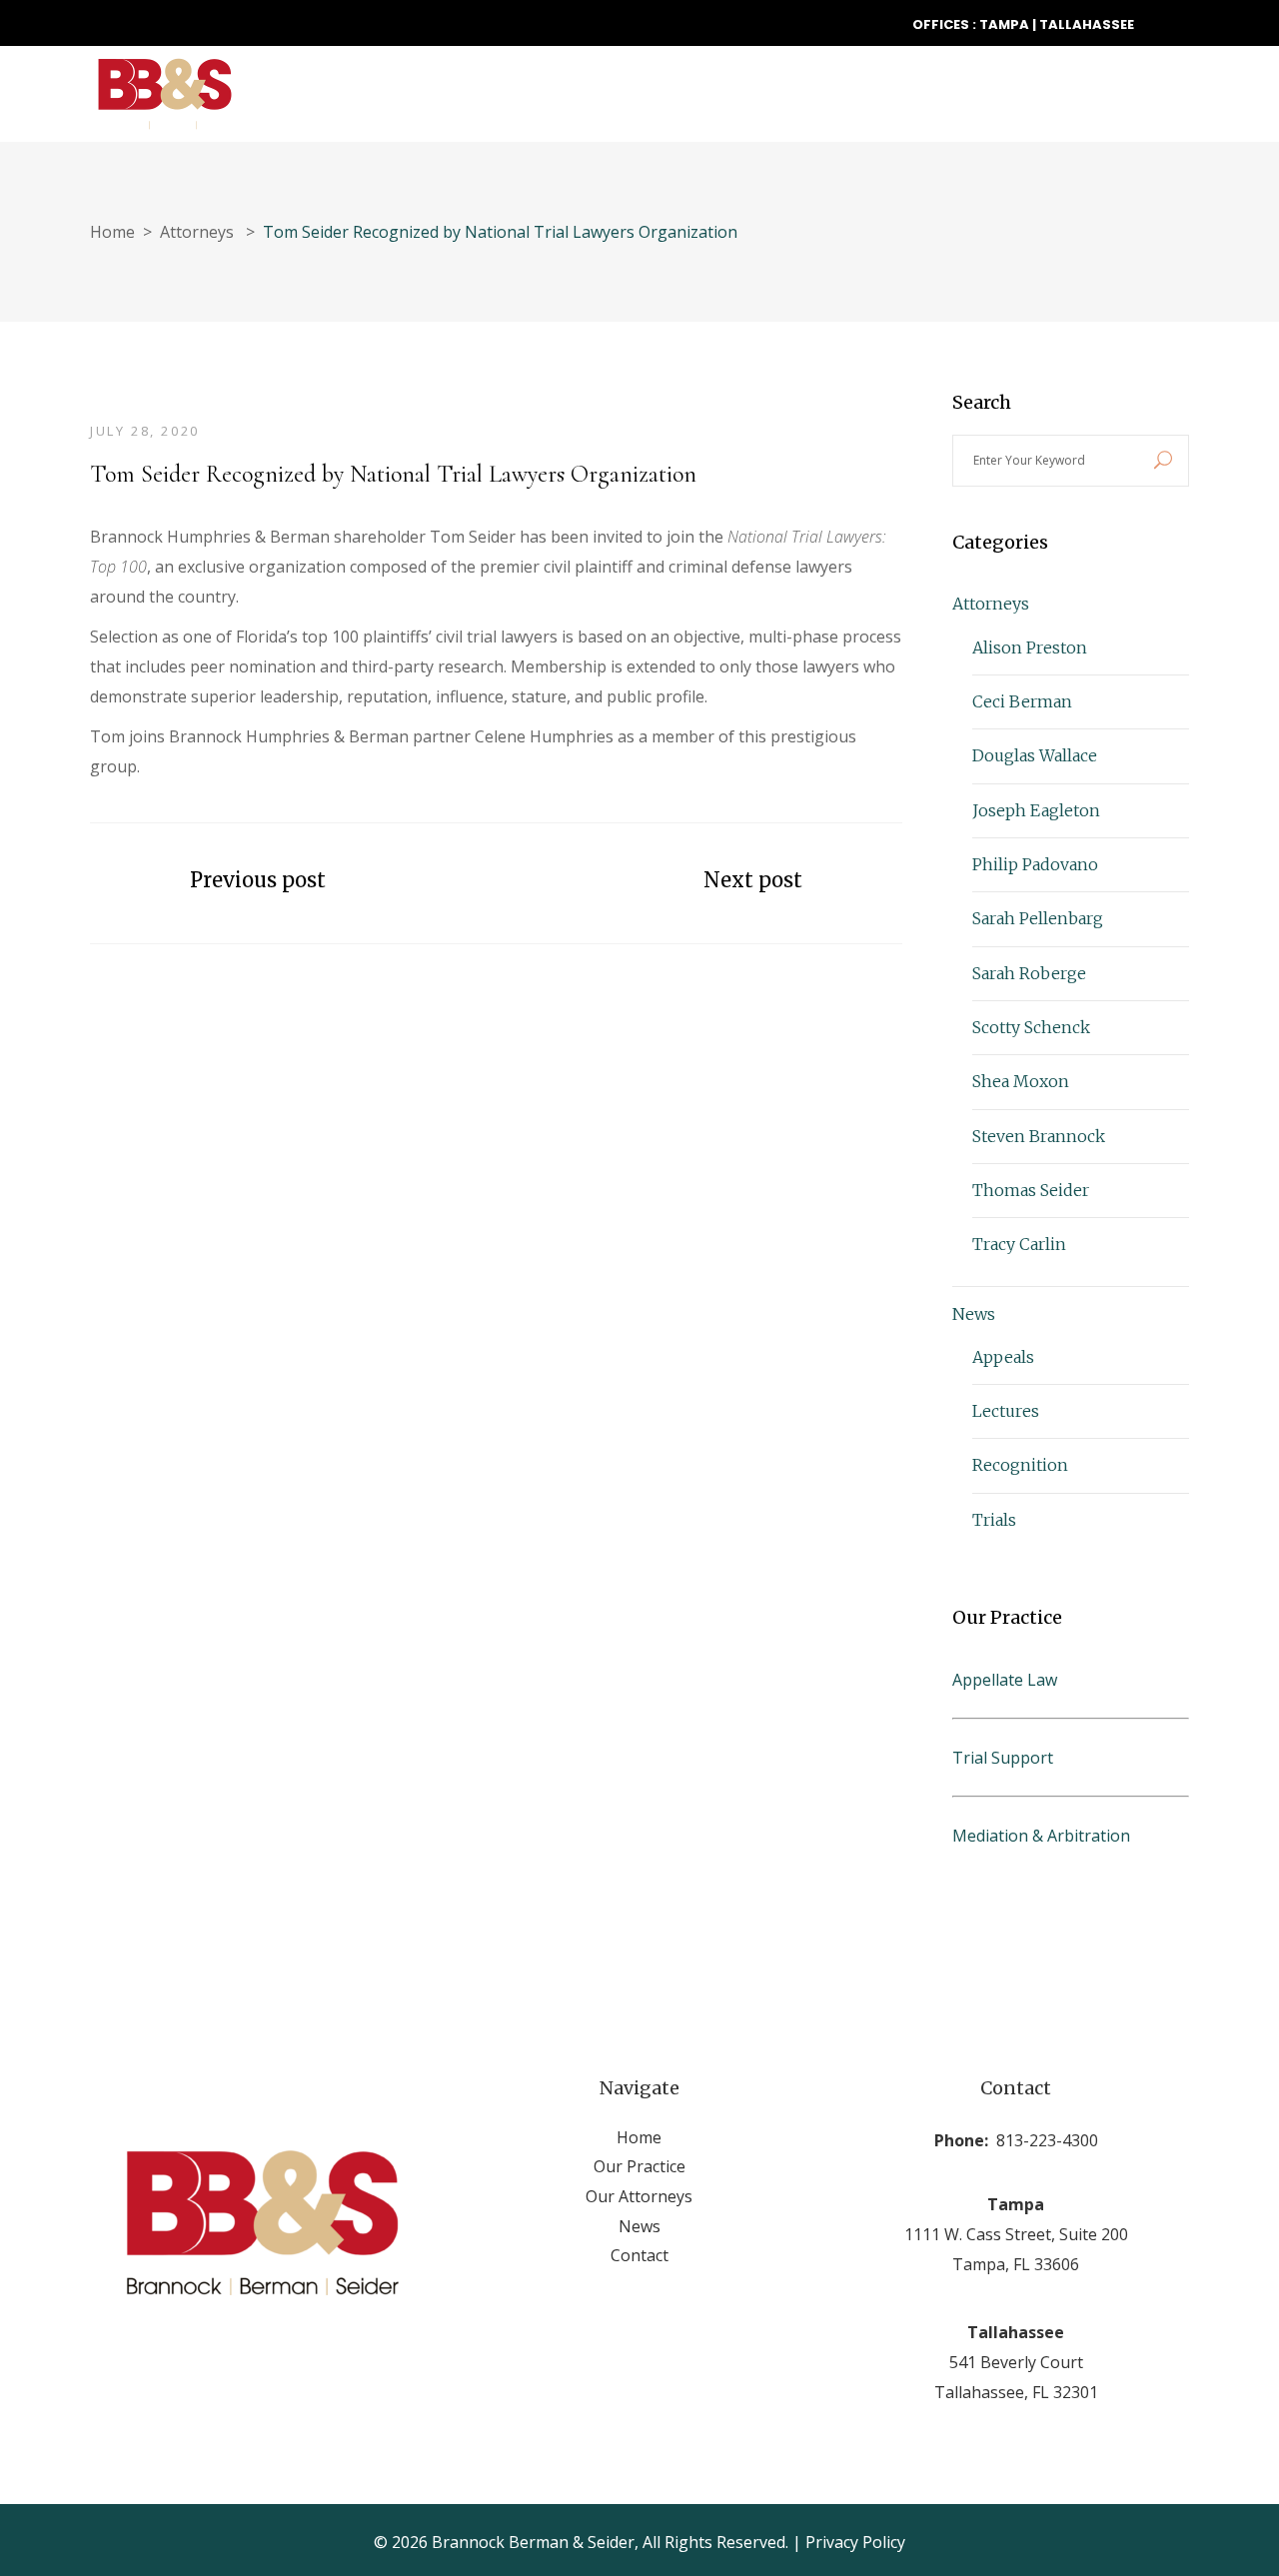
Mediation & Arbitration (1041, 1836)
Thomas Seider (1031, 1190)
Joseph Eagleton (1036, 810)
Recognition (1020, 1465)
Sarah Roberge (1029, 973)
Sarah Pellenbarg (1038, 918)
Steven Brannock (1039, 1136)
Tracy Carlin (1019, 1244)
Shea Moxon (1021, 1081)
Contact (639, 2255)
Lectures (1006, 1411)
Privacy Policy (855, 2542)
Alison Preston (1030, 647)
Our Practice (639, 2166)
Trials (994, 1520)
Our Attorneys (639, 2196)
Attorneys (197, 232)
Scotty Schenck (1031, 1027)
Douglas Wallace (1035, 755)
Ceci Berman (1022, 701)
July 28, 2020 (145, 431)
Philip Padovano (1035, 864)
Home (112, 232)
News (974, 1314)
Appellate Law (1005, 1680)
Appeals (1003, 1357)
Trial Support (1003, 1758)
